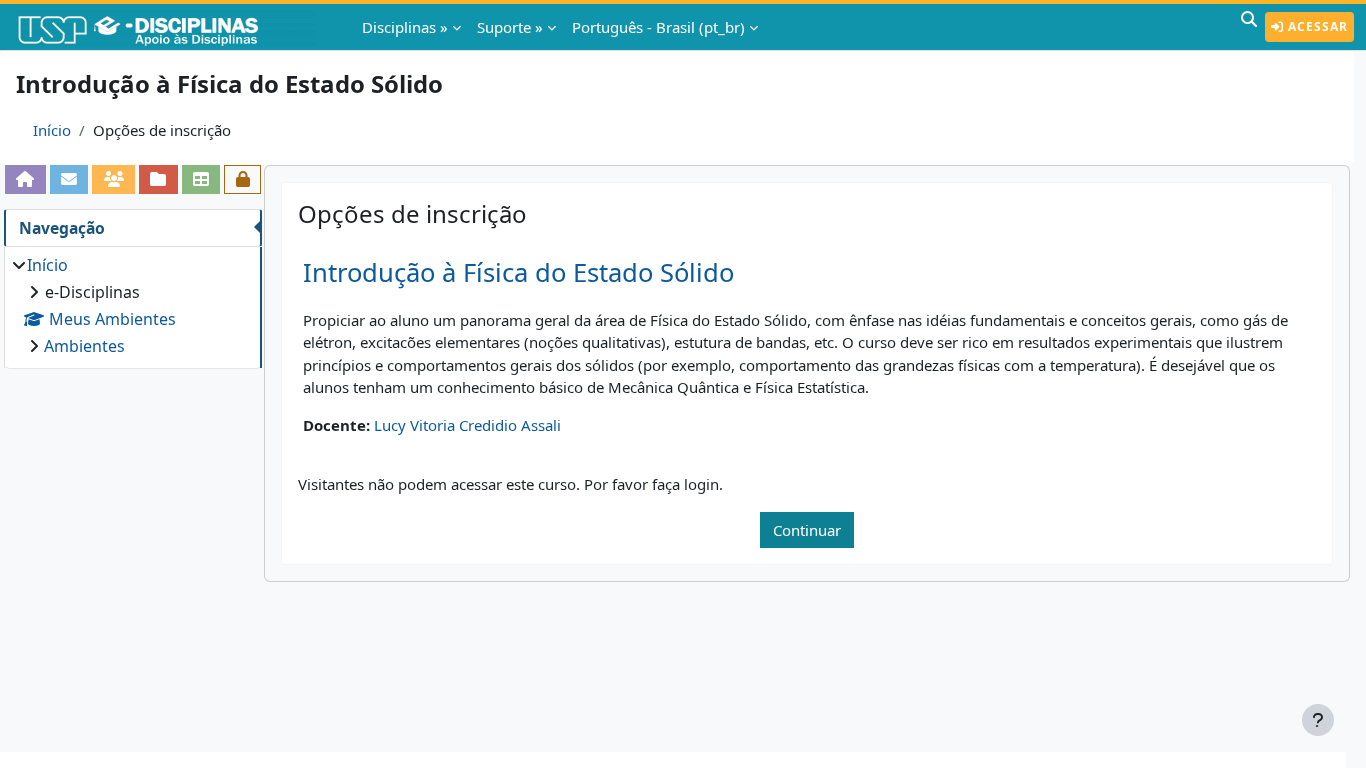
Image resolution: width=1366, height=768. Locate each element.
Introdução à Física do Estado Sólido (518, 272)
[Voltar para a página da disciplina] (25, 179)
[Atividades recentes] (158, 179)
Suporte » (510, 27)
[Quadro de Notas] (201, 179)
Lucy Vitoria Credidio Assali (467, 425)
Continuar (807, 530)
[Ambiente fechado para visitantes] (242, 179)
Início (52, 130)
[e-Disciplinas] (168, 27)
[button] (1249, 27)
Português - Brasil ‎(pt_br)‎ (658, 27)
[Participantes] (113, 179)
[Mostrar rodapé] (1318, 720)
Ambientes (84, 346)
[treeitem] (132, 305)
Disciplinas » (405, 27)
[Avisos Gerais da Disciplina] (69, 179)
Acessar (1316, 26)
